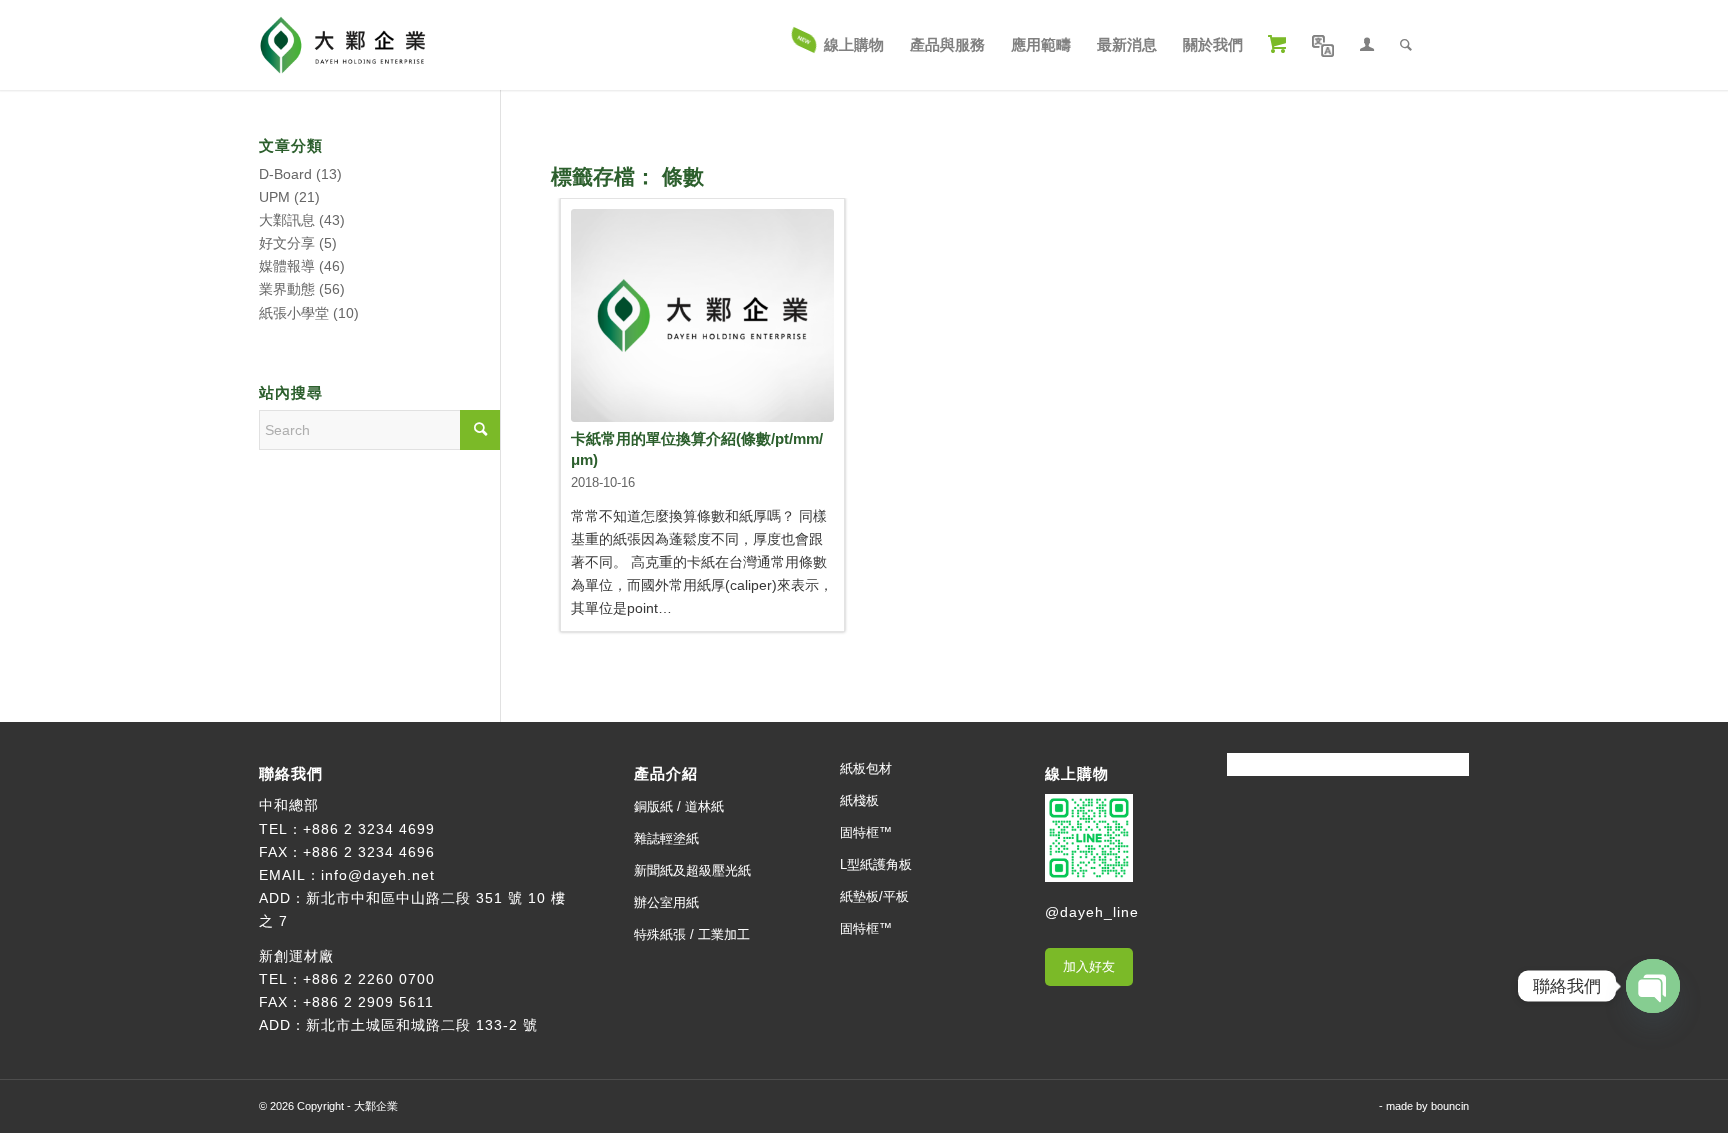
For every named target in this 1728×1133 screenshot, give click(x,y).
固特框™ (866, 832)
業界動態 (287, 289)
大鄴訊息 (287, 220)
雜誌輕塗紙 (666, 838)
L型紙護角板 (876, 864)
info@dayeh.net (378, 875)
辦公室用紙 (666, 902)
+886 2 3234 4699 (369, 829)
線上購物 (1077, 773)
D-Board (285, 174)
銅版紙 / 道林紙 (679, 806)
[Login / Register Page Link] (1367, 45)
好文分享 (287, 243)
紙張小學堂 (294, 313)
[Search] (1406, 45)
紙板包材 (866, 768)
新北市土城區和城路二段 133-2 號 (422, 1025)
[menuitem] (839, 45)
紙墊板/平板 (874, 896)
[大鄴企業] (342, 45)
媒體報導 (287, 266)
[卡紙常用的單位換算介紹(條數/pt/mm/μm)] (702, 315)
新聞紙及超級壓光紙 (692, 870)
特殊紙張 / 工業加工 (692, 934)
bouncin (1450, 1106)
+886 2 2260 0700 (369, 979)
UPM (274, 197)
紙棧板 (859, 800)
